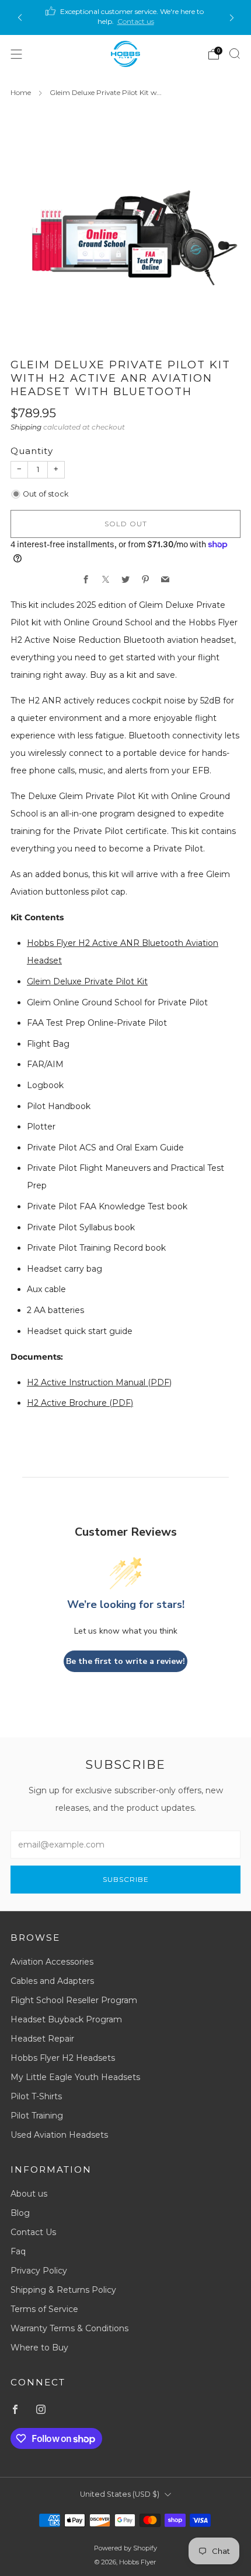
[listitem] (126, 17)
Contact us (136, 21)
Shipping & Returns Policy (63, 2290)
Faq (18, 2251)
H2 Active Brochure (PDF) (80, 1403)
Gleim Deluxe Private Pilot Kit (87, 981)
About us (29, 2194)
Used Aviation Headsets (59, 2135)
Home (21, 92)
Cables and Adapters (52, 1981)
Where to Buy (39, 2348)
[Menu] (16, 54)
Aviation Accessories (52, 1962)
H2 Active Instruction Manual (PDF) (99, 1382)
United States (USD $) (120, 2494)
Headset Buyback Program (66, 2019)
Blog (20, 2213)
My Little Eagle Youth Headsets (75, 2077)
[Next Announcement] (232, 18)
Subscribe (126, 1879)
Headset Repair (42, 2039)
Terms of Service (44, 2309)
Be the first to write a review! (125, 1661)
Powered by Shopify (125, 2548)
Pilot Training (37, 2116)
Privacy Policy (39, 2271)
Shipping (26, 427)
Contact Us (33, 2232)
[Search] (235, 54)
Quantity (32, 451)
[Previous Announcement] (20, 18)
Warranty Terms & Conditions (69, 2328)
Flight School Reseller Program (74, 2000)
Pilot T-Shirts (36, 2096)
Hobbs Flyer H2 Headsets (63, 2058)
